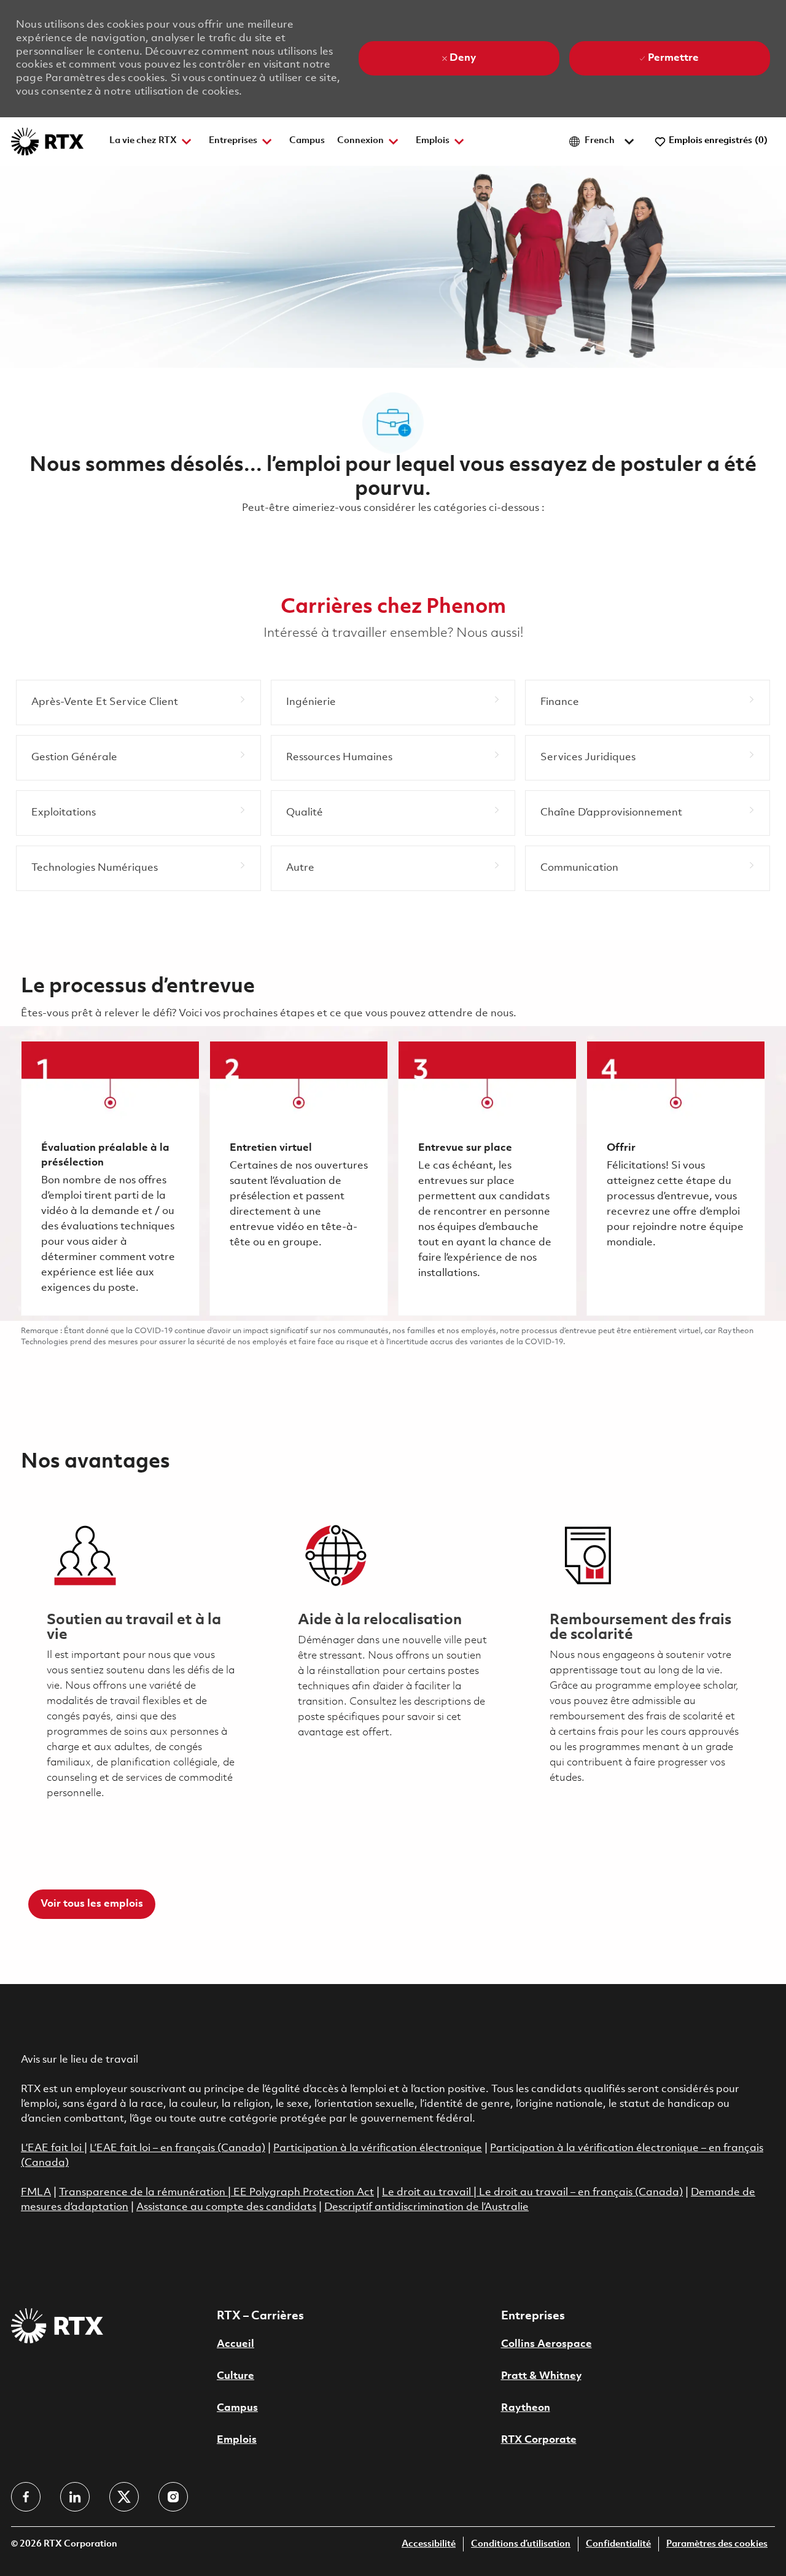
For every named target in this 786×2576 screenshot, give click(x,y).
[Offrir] (676, 1178)
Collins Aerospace (547, 2344)
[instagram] (173, 2497)
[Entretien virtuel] (299, 1178)
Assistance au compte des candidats (226, 2207)
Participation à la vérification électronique (378, 2148)
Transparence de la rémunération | (146, 2193)
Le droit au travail (428, 2193)
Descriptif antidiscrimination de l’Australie (426, 2207)
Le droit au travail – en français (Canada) (581, 2193)
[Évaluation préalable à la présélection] (110, 1178)
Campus (307, 141)
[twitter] (124, 2497)
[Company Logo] (47, 142)
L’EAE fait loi (53, 2148)
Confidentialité (618, 2544)
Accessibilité (429, 2544)
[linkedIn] (75, 2497)
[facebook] (26, 2497)
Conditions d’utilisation (521, 2544)
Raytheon (526, 2408)
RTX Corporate (539, 2440)
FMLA (36, 2193)
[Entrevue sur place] (487, 1178)
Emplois (237, 2440)
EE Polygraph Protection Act (304, 2193)
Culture (235, 2376)
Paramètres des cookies (717, 2544)
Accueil (235, 2344)
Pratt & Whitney (541, 2376)
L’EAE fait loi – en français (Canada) (177, 2148)
